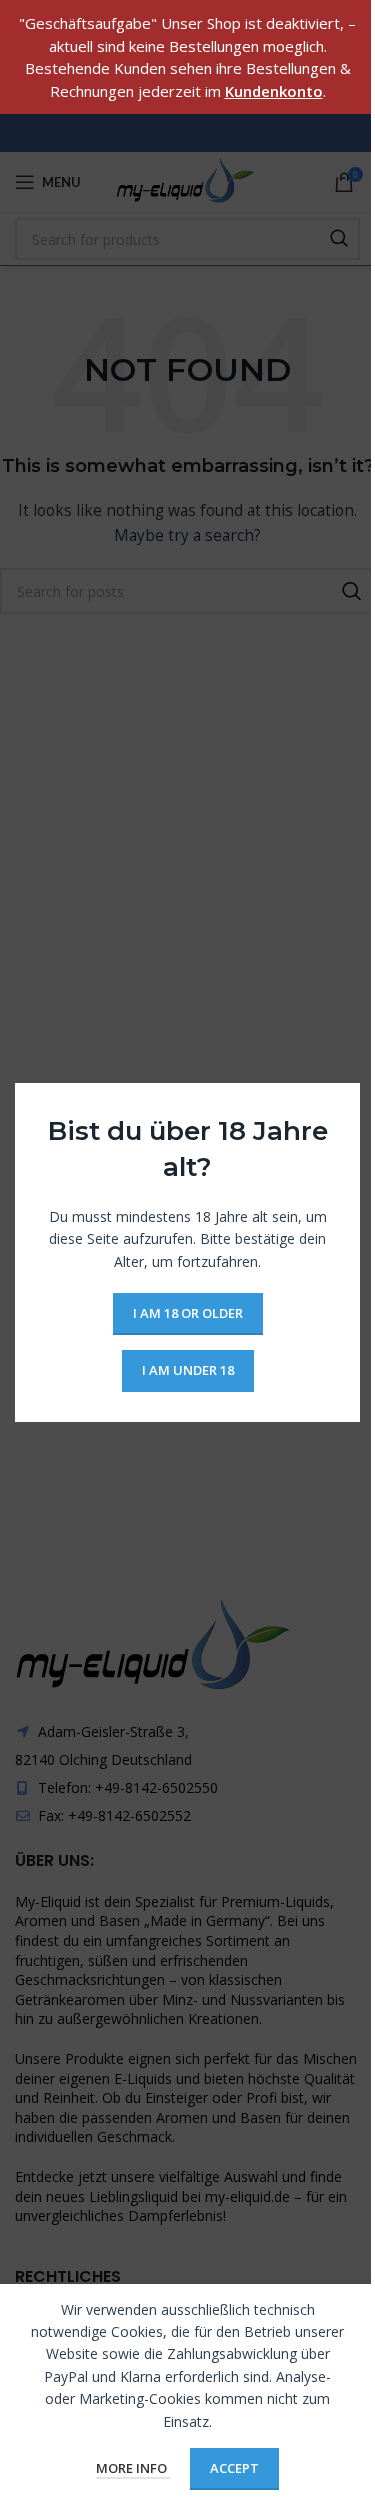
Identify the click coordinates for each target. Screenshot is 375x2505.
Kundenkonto (274, 91)
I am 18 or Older (188, 1313)
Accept (234, 2468)
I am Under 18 (188, 1370)
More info (133, 2468)
